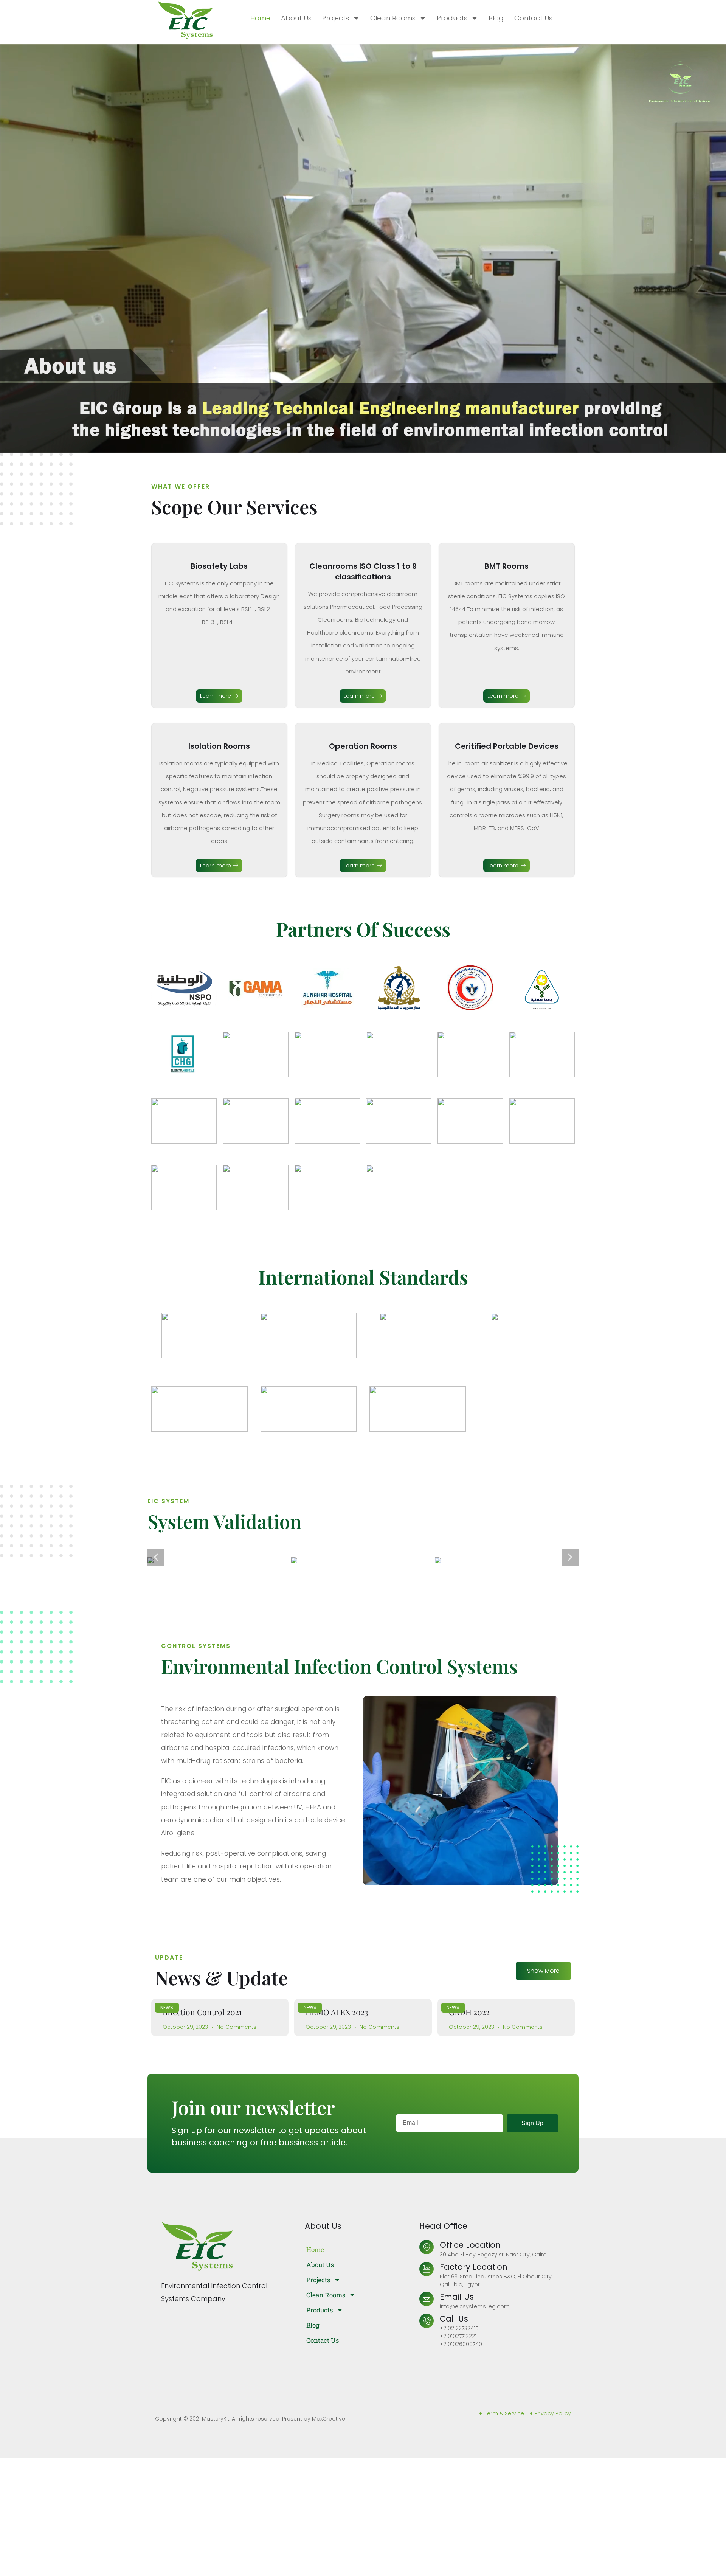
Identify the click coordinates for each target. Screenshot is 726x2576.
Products (452, 18)
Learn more (216, 696)
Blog (496, 18)
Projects (336, 18)
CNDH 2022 (469, 2012)
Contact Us (533, 18)
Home (260, 18)
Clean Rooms (393, 18)
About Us (296, 18)
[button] (156, 1557)
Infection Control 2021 (202, 2012)
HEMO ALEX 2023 (337, 2012)
